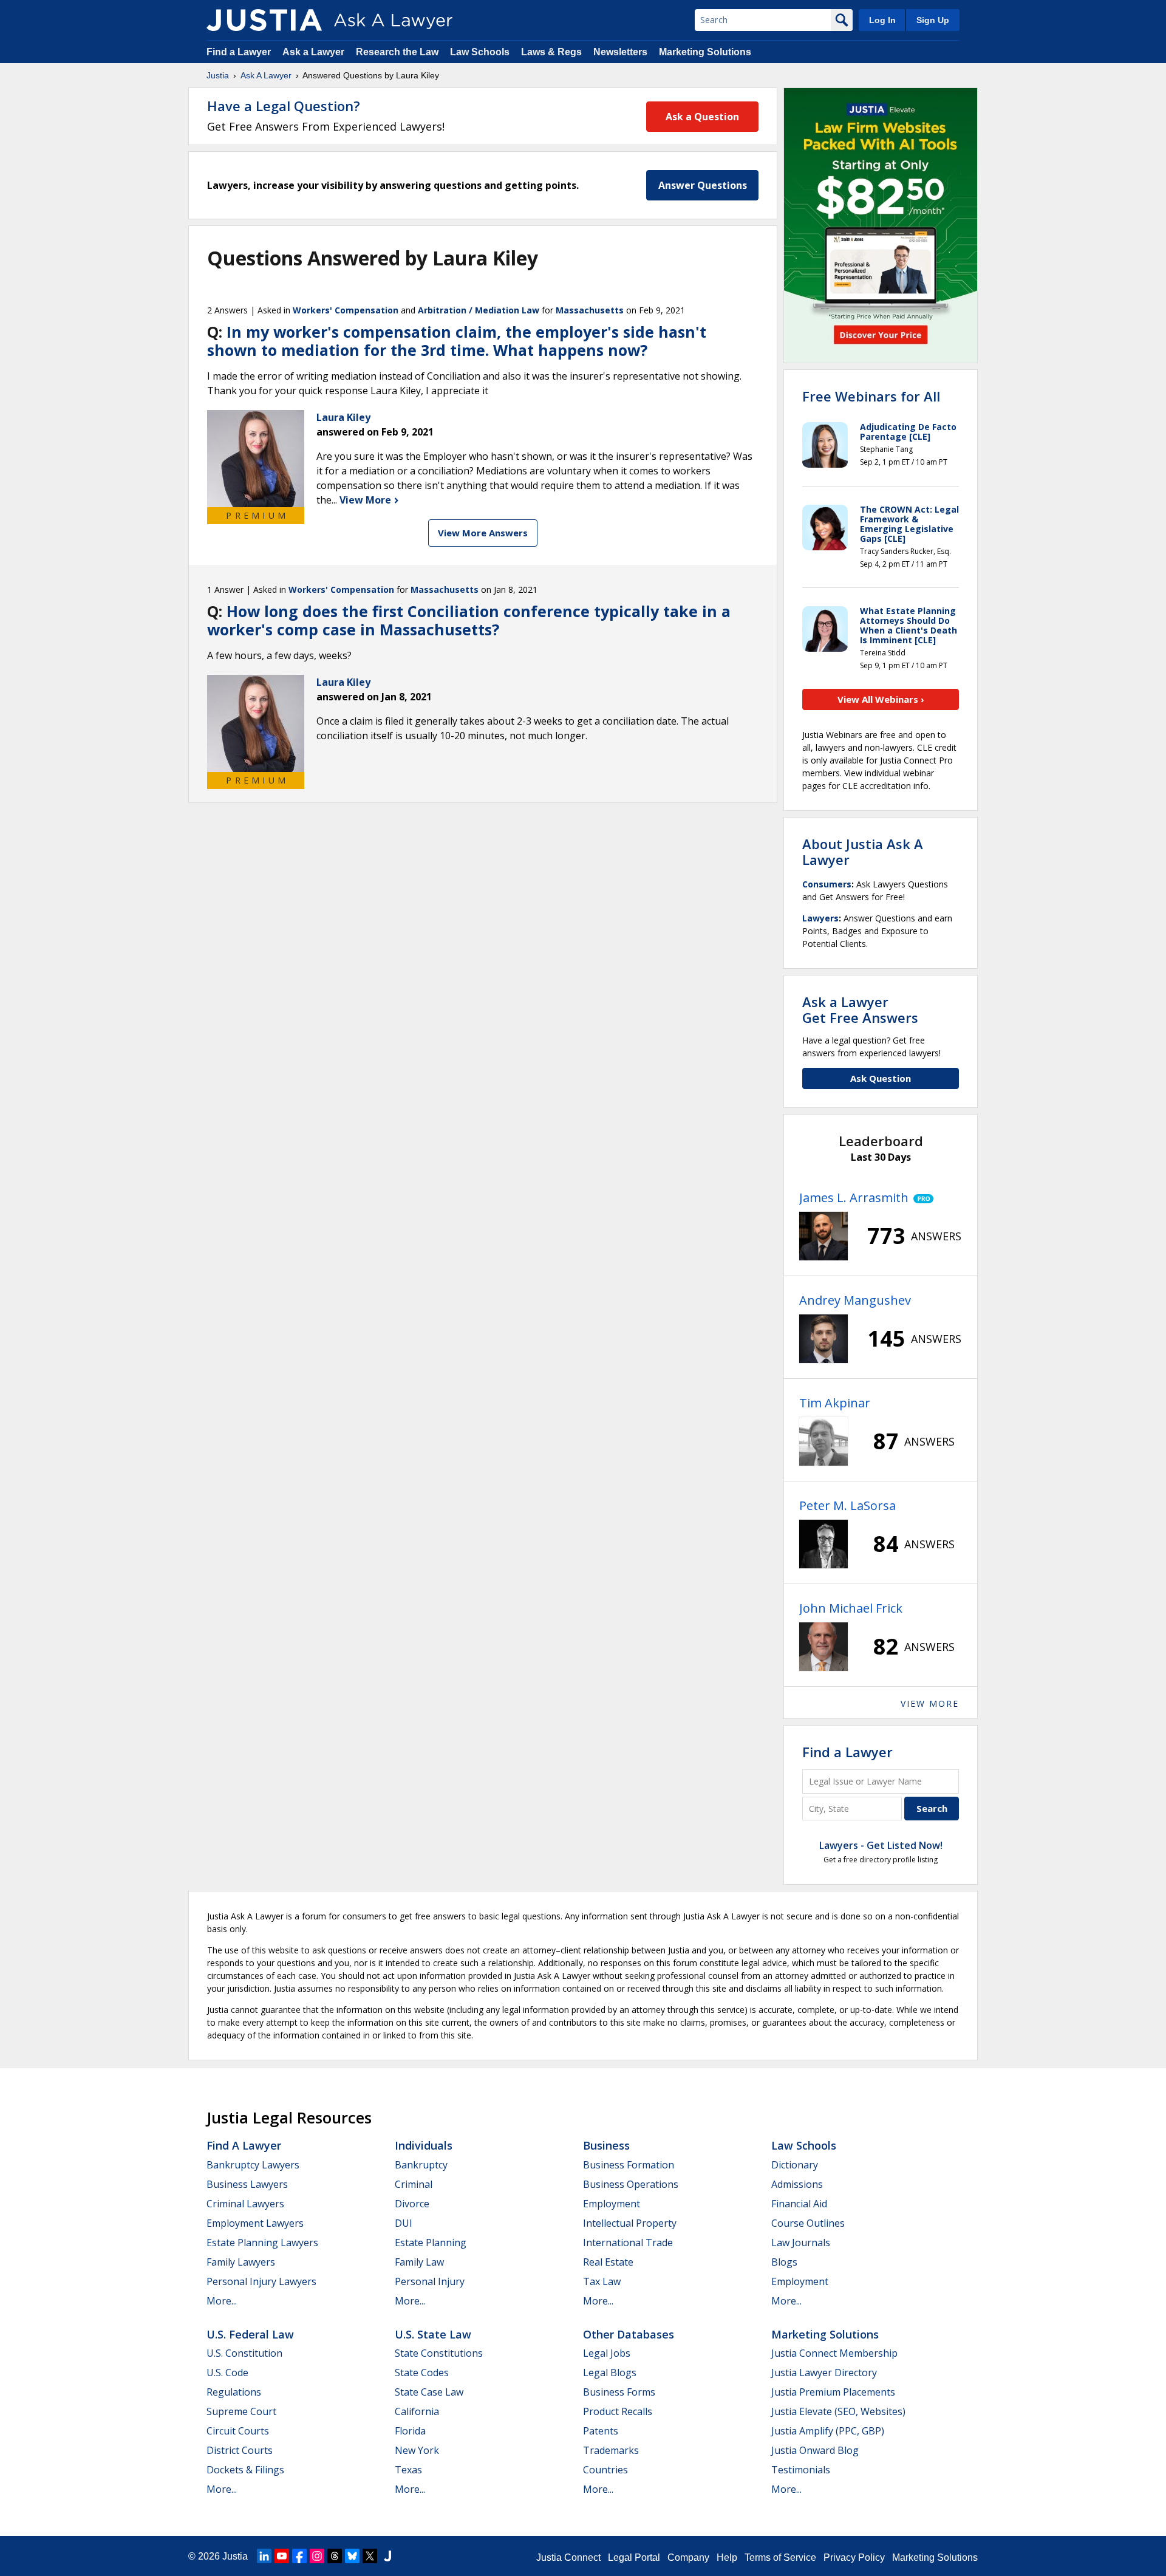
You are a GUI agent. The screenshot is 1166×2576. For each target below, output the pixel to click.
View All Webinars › (881, 699)
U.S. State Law (433, 2334)
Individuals (424, 2145)
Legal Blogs (610, 2373)
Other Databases (629, 2334)
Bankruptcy (421, 2165)
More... (222, 2301)
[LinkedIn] (264, 2556)
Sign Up (933, 20)
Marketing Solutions (705, 52)
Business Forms (619, 2392)
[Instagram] (317, 2556)
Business (606, 2145)
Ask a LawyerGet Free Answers (860, 1010)
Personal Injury (430, 2281)
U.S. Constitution (244, 2353)
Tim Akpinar (835, 1403)
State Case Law (429, 2392)
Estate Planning (431, 2243)
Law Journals (801, 2243)
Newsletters (620, 52)
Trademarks (611, 2450)
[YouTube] (282, 2556)
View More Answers (483, 533)
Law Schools (480, 52)
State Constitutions (439, 2353)
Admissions (797, 2184)
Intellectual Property (630, 2223)
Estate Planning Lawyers (262, 2243)
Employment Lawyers (255, 2223)
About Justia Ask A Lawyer (863, 852)
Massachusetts (590, 310)
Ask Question (881, 1078)
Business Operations (631, 2184)
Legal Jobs (607, 2353)
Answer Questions (703, 185)
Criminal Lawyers (245, 2204)
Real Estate (608, 2262)
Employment (612, 2204)
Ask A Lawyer (266, 75)
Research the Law (397, 52)
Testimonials (801, 2470)
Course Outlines (808, 2223)
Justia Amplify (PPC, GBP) (828, 2431)
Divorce (412, 2204)
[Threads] (335, 2556)
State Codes (422, 2373)
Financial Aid (799, 2204)
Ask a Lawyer (315, 52)
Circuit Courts (238, 2431)
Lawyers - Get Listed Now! (881, 1845)
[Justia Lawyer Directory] (387, 2556)
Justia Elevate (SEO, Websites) (838, 2411)
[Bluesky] (352, 2556)
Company (688, 2557)
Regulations (234, 2392)
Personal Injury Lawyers (261, 2281)
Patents (601, 2431)
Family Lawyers (241, 2262)
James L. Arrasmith (854, 1197)
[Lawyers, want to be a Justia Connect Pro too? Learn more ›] (921, 1198)
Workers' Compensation (346, 310)
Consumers (827, 884)
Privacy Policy (854, 2557)
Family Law (419, 2262)
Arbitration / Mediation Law (479, 310)
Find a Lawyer (239, 52)
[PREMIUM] (256, 459)
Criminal (414, 2184)
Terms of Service (780, 2557)
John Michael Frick (851, 1608)
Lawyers (820, 918)
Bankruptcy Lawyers (253, 2165)
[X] (370, 2556)
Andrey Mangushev (855, 1300)
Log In (882, 20)
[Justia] (264, 20)
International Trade (628, 2243)
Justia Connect (568, 2557)
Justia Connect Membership (834, 2353)
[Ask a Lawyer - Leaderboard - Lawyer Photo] (823, 1236)
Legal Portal (634, 2557)
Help (727, 2557)
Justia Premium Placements (833, 2392)
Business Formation (629, 2165)
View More (367, 500)
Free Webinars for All (871, 396)
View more (930, 1703)
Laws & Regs (551, 52)
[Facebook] (299, 2556)
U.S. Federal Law (250, 2334)
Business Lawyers (247, 2184)
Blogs (784, 2262)
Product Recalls (618, 2411)
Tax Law (602, 2281)
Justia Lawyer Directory (824, 2373)
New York (417, 2450)
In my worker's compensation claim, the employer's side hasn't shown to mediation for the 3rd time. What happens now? (457, 341)
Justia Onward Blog (815, 2450)
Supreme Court (241, 2411)
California (417, 2411)
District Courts (240, 2450)
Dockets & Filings (245, 2470)
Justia (218, 75)
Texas (408, 2470)
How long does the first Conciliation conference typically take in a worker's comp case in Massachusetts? (469, 620)
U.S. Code (227, 2373)
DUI (404, 2223)
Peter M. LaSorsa (847, 1505)
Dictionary (795, 2165)
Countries (605, 2470)
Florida (410, 2431)
